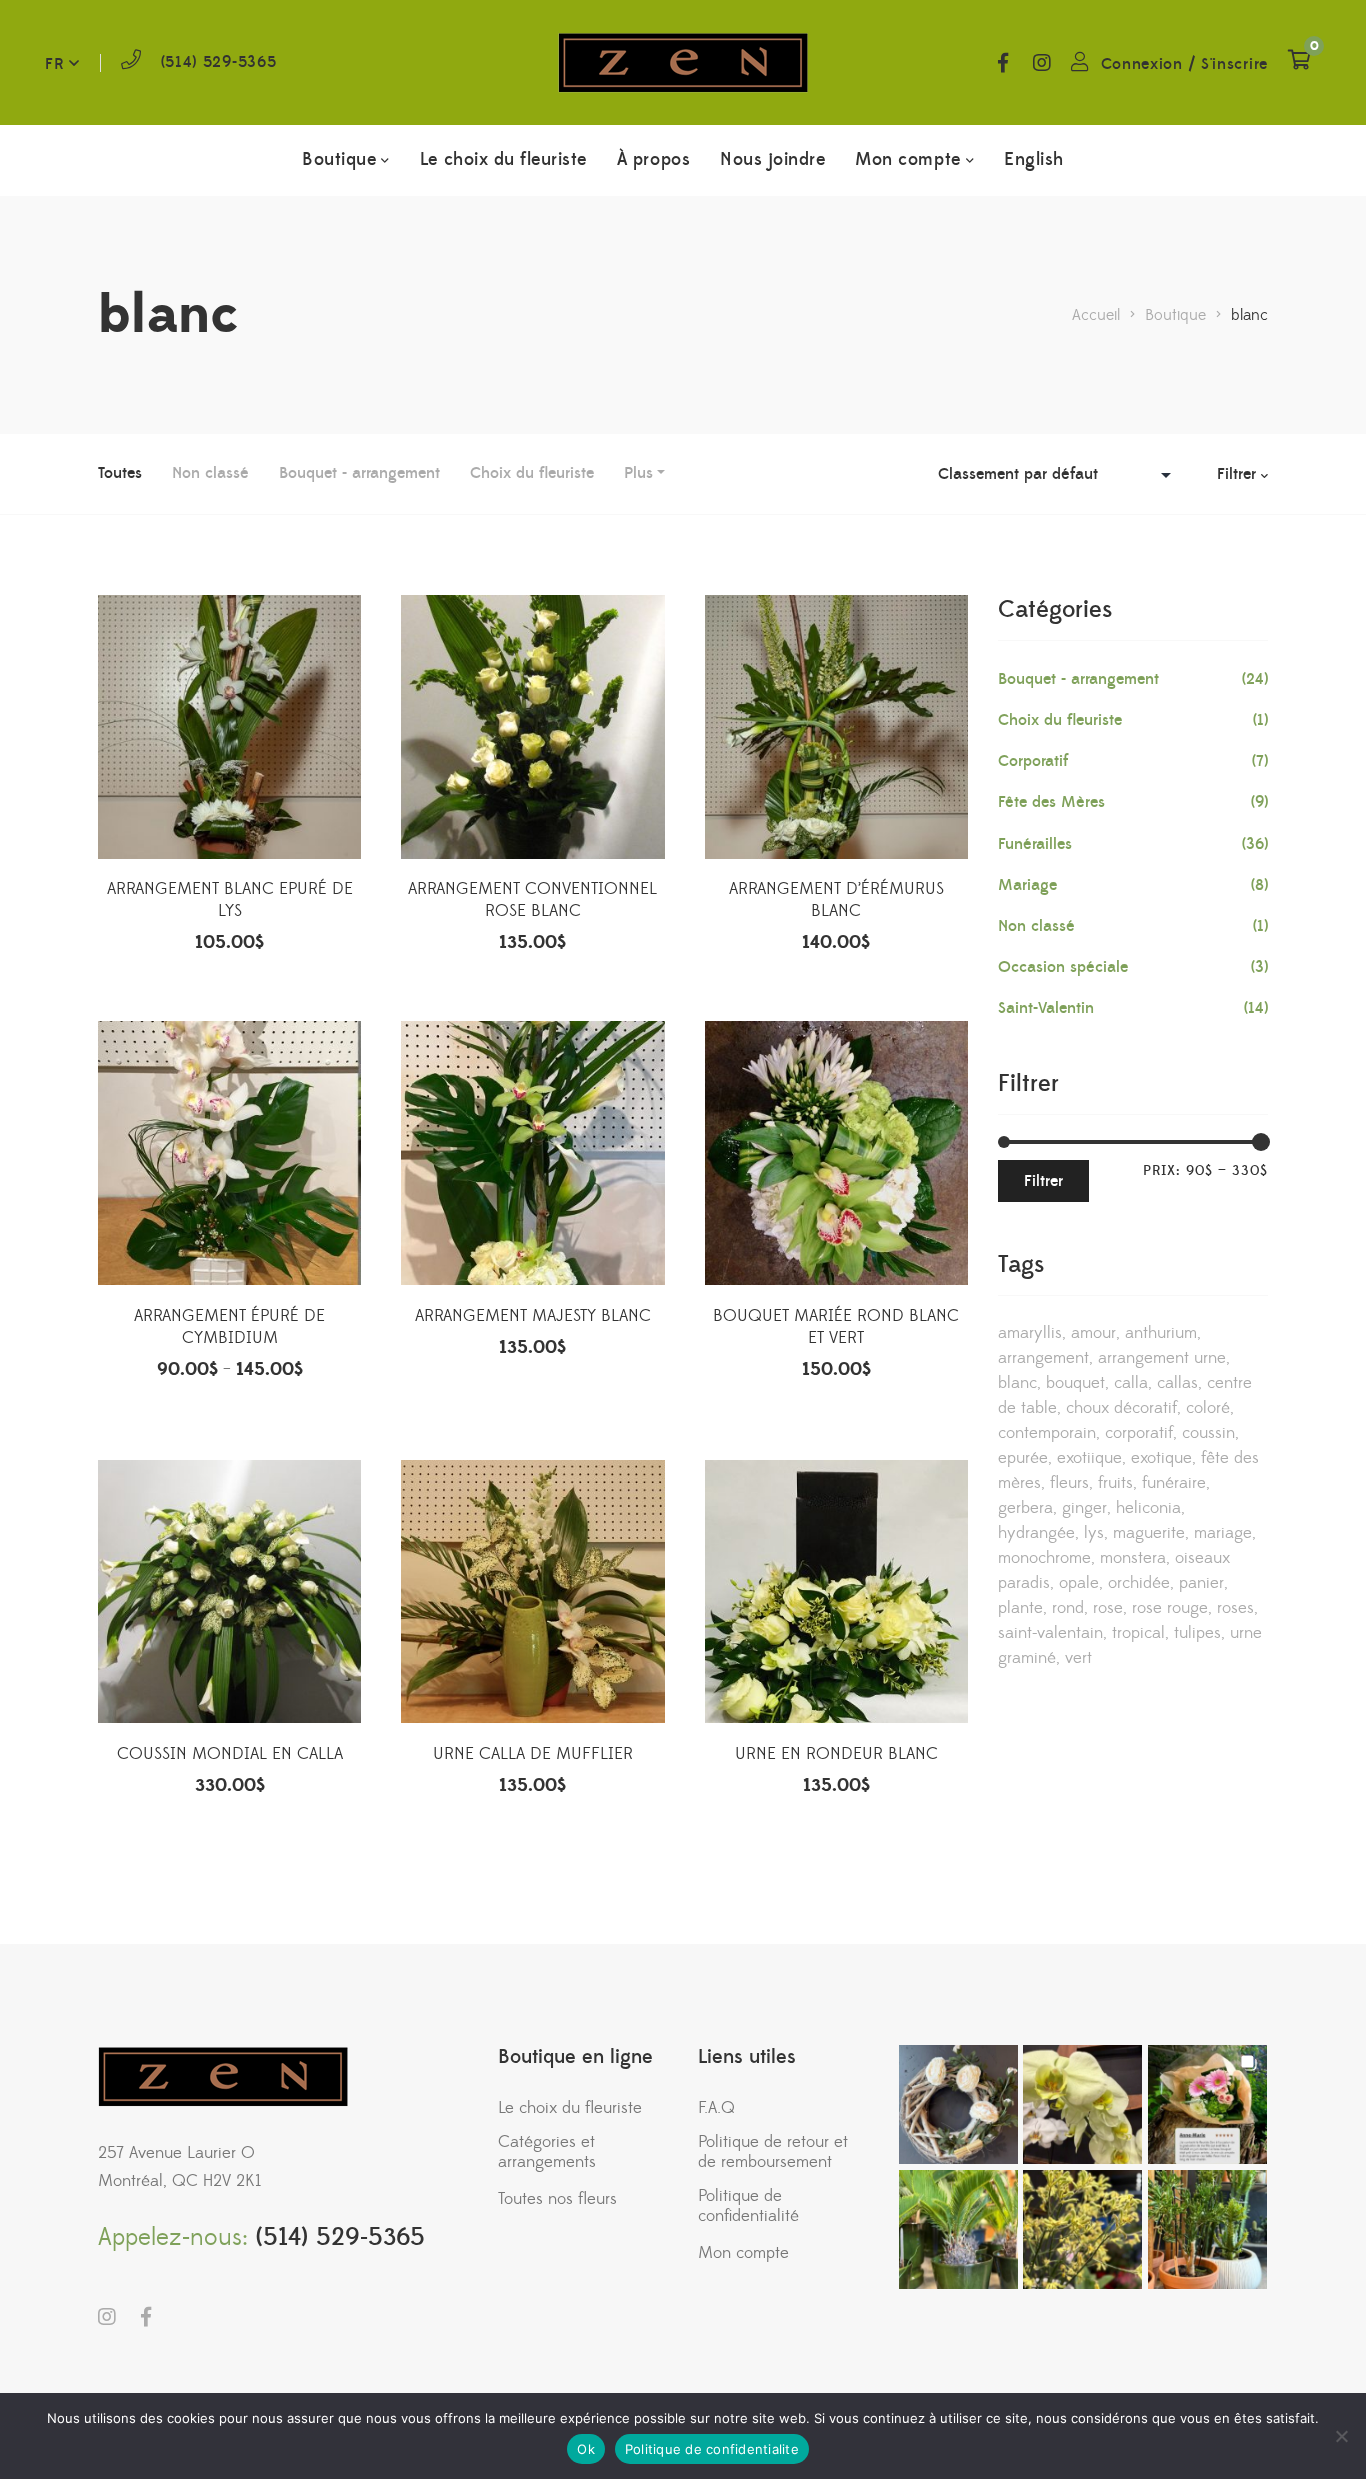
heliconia (1148, 1508)
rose (1108, 1608)
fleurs (1069, 1483)
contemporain (1047, 1433)
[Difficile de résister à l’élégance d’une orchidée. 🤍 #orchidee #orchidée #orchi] (1082, 2104)
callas (1177, 1383)
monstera (1133, 1558)
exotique (1161, 1458)
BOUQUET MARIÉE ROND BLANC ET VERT (836, 1327)
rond (1068, 1608)
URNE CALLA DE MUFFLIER (533, 1754)
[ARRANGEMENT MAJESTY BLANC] (532, 1152)
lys (1094, 1533)
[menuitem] (1034, 160)
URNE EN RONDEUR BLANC (836, 1754)
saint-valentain (1050, 1633)
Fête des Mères (1051, 802)
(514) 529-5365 (219, 62)
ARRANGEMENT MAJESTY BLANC (533, 1316)
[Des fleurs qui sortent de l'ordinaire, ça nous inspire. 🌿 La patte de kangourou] (1082, 2229)
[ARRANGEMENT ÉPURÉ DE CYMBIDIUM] (229, 1152)
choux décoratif (1121, 1408)
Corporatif (1033, 761)
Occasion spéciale (1063, 967)
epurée (1023, 1458)
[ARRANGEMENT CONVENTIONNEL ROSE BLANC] (532, 726)
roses (1235, 1608)
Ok (586, 2449)
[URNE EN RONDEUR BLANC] (836, 1591)
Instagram (1042, 63)
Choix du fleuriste (532, 473)
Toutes (120, 473)
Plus (638, 473)
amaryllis (1030, 1333)
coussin (1208, 1433)
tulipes (1197, 1633)
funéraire (1174, 1483)
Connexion (1142, 64)
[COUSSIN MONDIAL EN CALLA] (229, 1591)
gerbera (1025, 1508)
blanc (1017, 1383)
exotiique (1089, 1458)
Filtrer (1043, 1181)
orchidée (1139, 1583)
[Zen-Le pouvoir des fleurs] (683, 62)
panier (1201, 1583)
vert (1078, 1658)
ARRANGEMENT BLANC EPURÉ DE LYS (230, 900)
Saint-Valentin (1046, 1008)
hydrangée (1036, 1533)
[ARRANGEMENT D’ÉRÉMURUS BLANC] (836, 726)
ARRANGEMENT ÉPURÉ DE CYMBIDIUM (229, 1327)
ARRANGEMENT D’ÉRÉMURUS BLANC (836, 900)
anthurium (1161, 1333)
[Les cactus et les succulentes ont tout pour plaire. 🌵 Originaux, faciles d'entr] (1207, 2229)
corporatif (1139, 1433)
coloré (1208, 1408)
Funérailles (1035, 844)
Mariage (1027, 885)
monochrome (1044, 1558)
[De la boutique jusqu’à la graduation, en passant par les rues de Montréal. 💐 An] (1207, 2104)
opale (1079, 1583)
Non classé (210, 473)
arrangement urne (1162, 1358)
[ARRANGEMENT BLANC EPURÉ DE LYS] (229, 726)
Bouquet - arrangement (359, 473)
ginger (1084, 1508)
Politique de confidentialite (712, 2449)
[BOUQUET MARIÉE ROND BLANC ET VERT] (836, 1152)
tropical (1138, 1633)
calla (1131, 1383)
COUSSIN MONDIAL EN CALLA (230, 1754)
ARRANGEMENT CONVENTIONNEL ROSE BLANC (532, 900)
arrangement (1043, 1358)
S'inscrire (1234, 64)
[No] (1341, 2436)
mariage (1223, 1533)
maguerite (1149, 1533)
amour (1093, 1333)
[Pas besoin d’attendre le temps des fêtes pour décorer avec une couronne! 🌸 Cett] (958, 2104)
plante (1020, 1608)
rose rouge (1170, 1608)
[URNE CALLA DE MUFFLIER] (532, 1591)
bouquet (1075, 1383)
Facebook (1003, 63)
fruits (1115, 1483)
